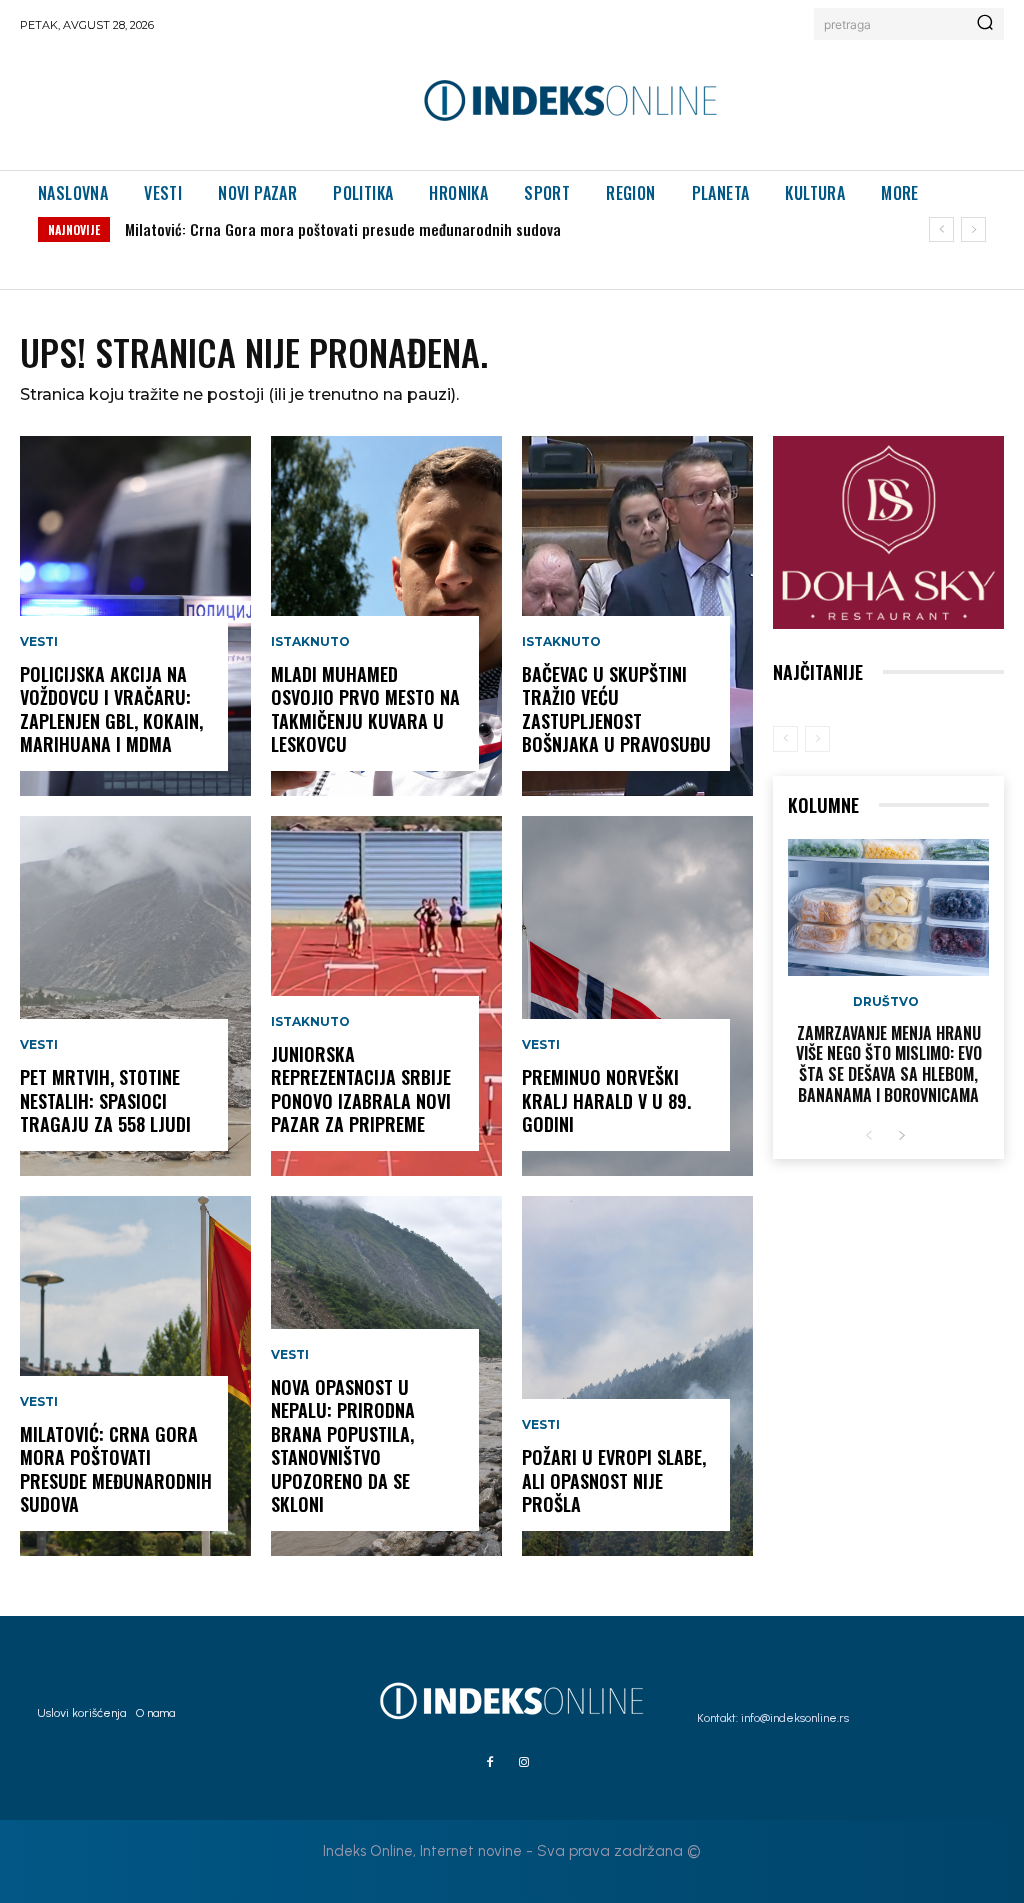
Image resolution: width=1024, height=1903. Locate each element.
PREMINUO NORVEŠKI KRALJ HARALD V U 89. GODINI (606, 1100)
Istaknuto (310, 642)
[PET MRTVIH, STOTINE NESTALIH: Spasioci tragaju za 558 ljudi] (135, 996)
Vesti (39, 642)
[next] (973, 229)
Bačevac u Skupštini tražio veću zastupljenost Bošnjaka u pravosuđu (616, 709)
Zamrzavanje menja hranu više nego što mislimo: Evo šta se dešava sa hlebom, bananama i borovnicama (889, 1064)
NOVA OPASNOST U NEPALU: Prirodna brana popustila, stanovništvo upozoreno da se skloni (343, 1445)
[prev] (941, 229)
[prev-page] (785, 739)
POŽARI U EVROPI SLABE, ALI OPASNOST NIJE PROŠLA (614, 1480)
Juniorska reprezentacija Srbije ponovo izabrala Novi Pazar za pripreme (361, 1089)
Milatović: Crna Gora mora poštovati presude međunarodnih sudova (343, 229)
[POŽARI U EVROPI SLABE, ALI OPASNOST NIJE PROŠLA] (637, 1376)
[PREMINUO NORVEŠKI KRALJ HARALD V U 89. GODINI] (637, 996)
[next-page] (901, 1136)
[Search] (985, 24)
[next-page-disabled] (817, 739)
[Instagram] (524, 1763)
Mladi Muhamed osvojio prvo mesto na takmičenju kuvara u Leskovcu (365, 709)
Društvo (886, 1002)
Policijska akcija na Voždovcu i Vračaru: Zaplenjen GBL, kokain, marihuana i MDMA (111, 709)
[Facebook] (490, 1763)
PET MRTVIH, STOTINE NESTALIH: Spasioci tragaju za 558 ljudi (105, 1100)
